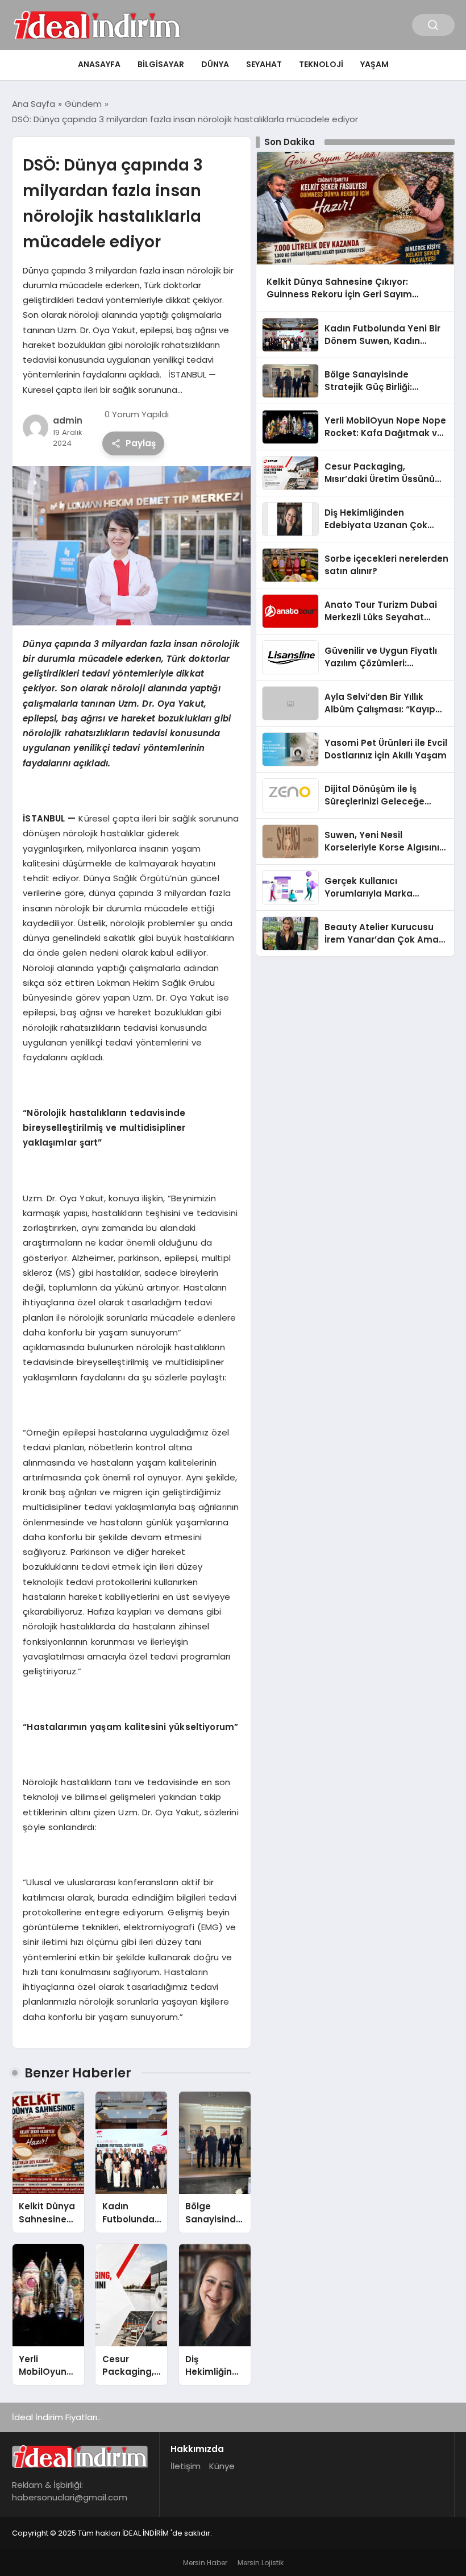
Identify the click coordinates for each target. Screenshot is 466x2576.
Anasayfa (99, 64)
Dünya (215, 64)
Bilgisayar (161, 64)
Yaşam (375, 64)
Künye (222, 2466)
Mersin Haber (205, 2563)
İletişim (186, 2466)
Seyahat (264, 64)
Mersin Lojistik (261, 2563)
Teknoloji (321, 64)
